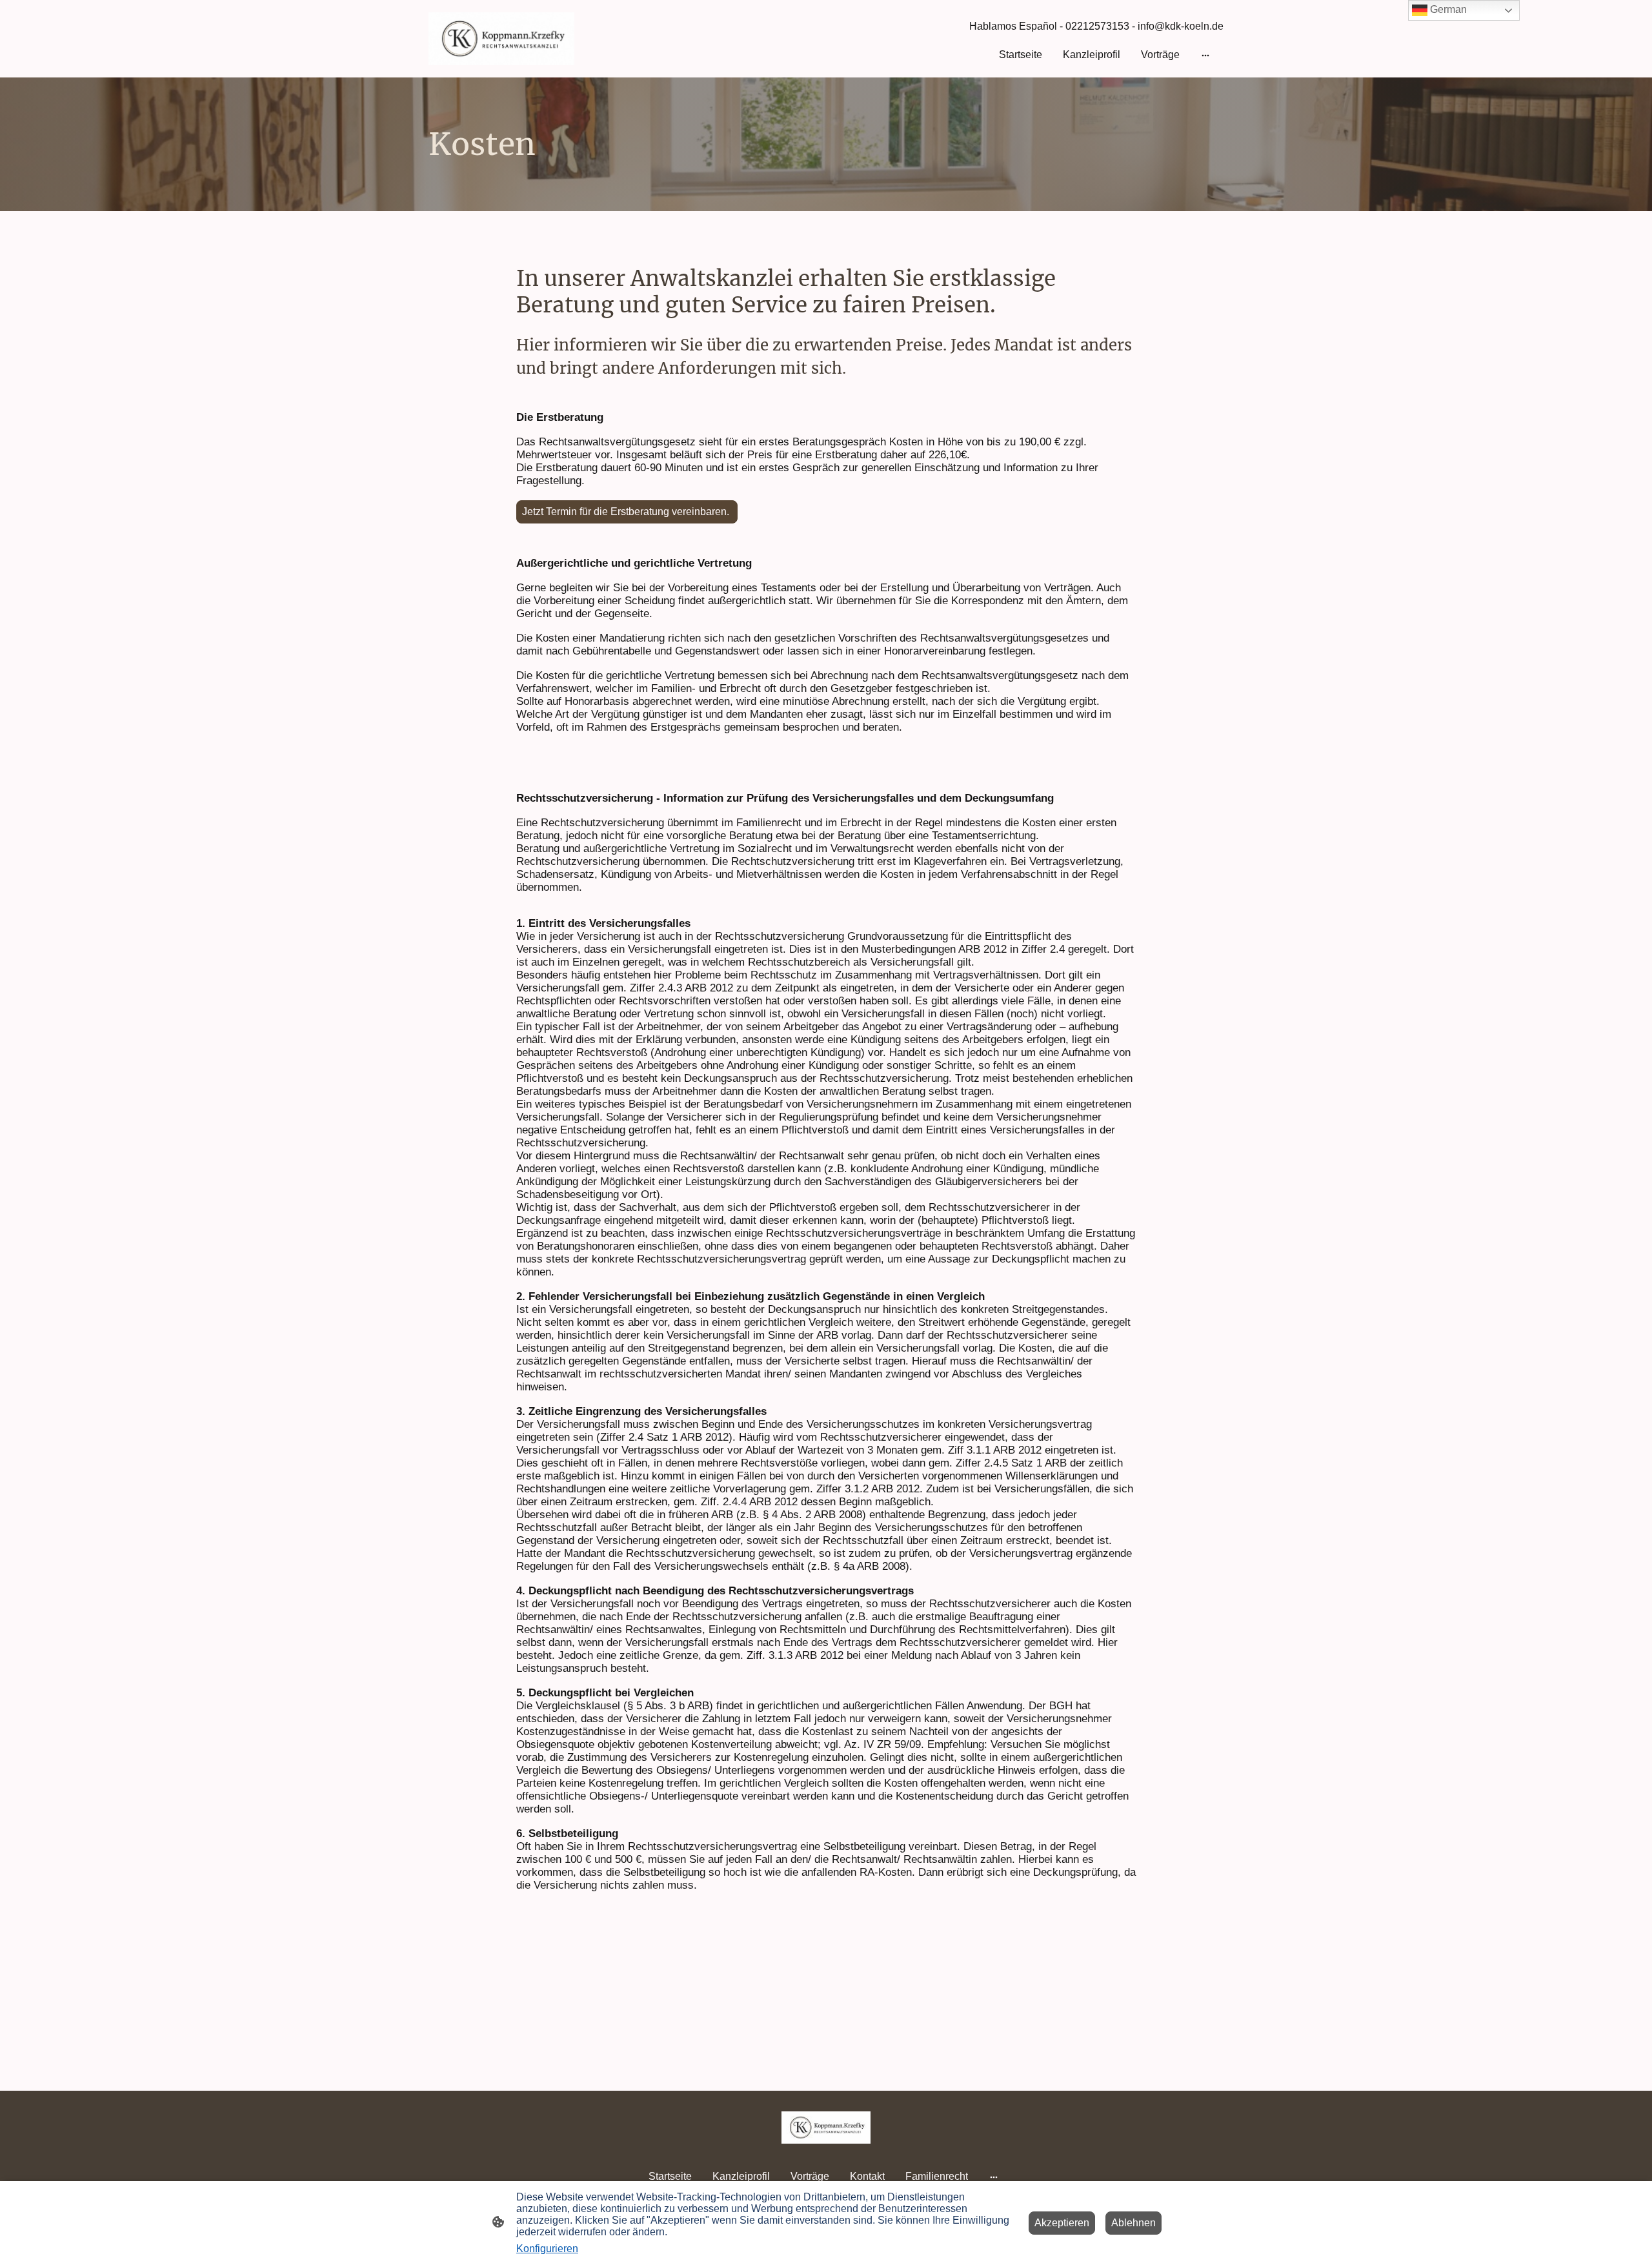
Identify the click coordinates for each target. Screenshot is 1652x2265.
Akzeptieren (1062, 2223)
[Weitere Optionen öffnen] (1205, 55)
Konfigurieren (547, 2249)
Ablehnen (1133, 2223)
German (1447, 9)
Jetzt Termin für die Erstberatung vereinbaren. (627, 512)
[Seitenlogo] (501, 39)
